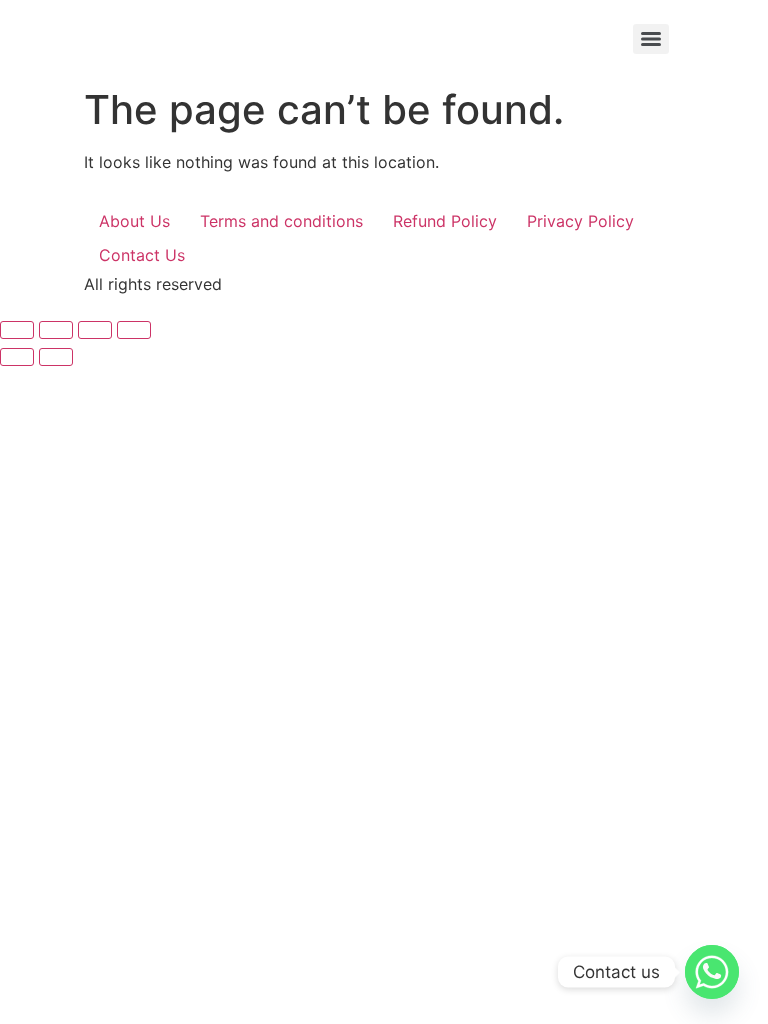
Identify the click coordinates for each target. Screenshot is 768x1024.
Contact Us (142, 255)
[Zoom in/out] (17, 330)
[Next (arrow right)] (56, 357)
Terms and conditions (281, 221)
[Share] (95, 330)
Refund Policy (445, 221)
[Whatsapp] (712, 972)
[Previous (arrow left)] (17, 357)
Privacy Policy (580, 221)
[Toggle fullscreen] (56, 330)
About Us (134, 221)
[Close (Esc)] (134, 330)
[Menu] (651, 39)
